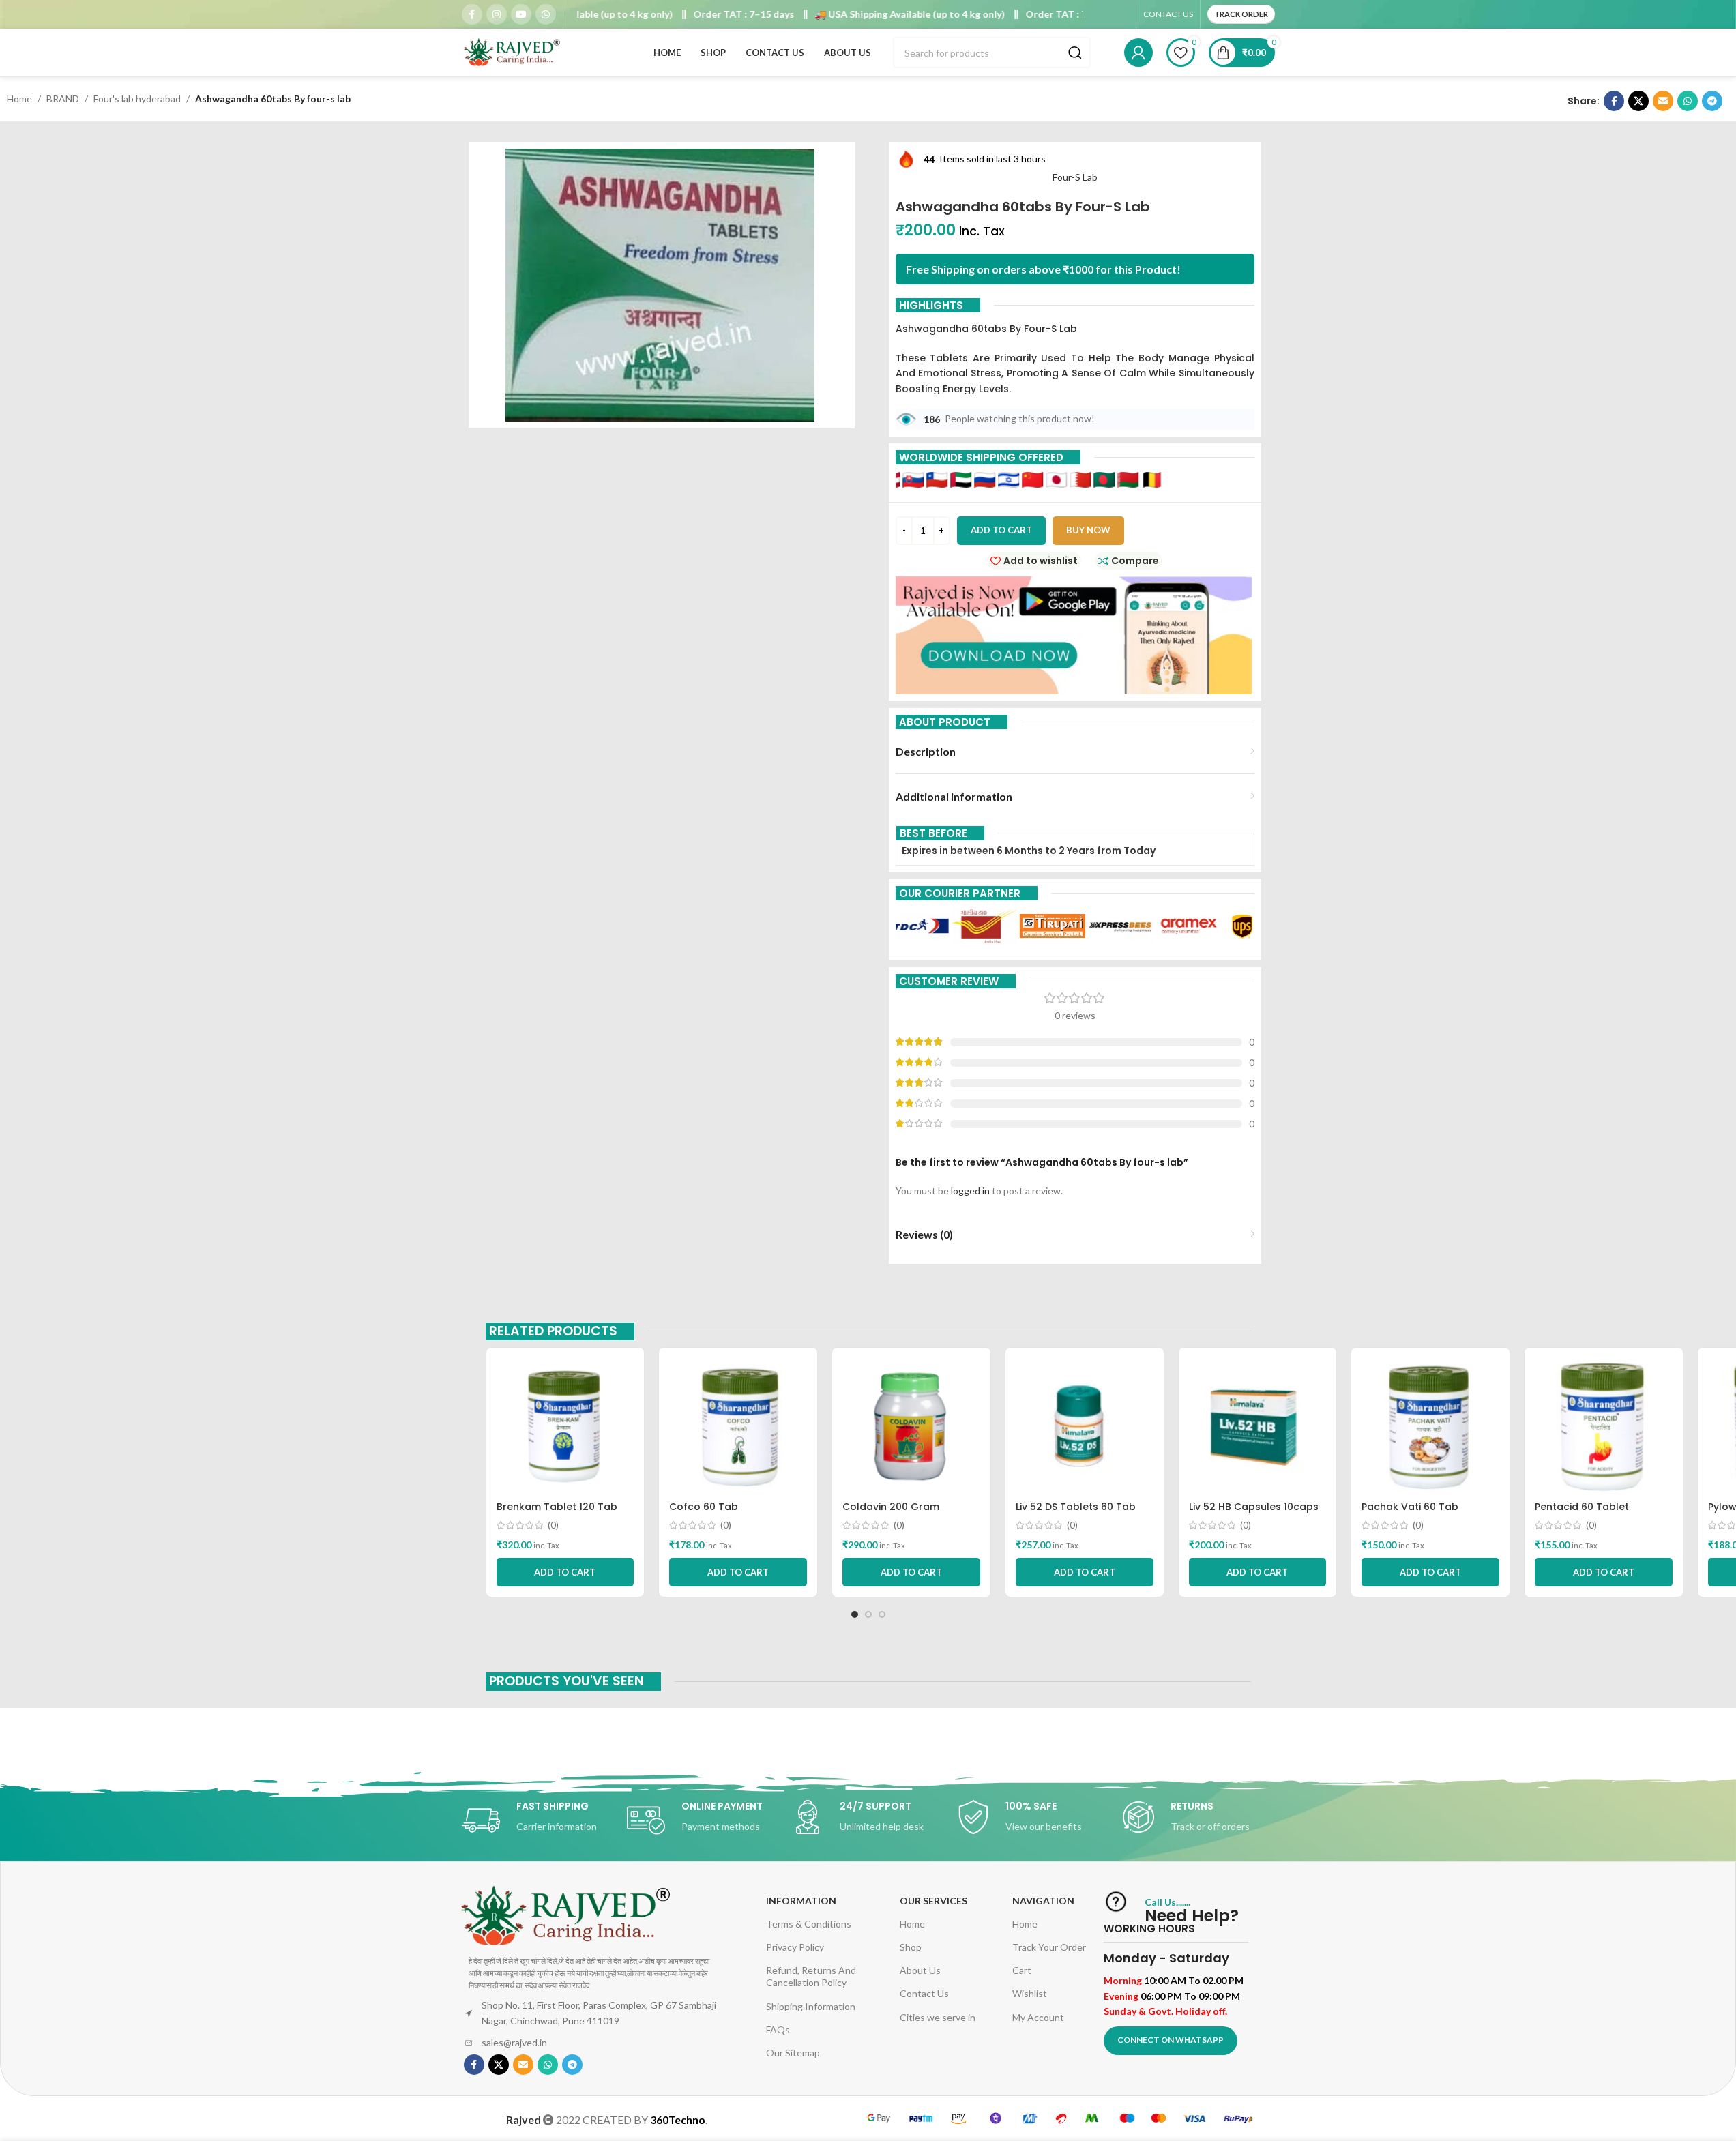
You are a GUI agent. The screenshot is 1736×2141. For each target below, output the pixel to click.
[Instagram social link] (497, 14)
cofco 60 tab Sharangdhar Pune (716, 1514)
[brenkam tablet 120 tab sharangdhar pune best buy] (565, 1426)
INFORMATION (801, 1901)
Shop (911, 1947)
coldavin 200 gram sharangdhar (891, 1514)
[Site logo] (513, 51)
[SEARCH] (1075, 53)
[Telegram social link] (1712, 101)
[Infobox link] (538, 1820)
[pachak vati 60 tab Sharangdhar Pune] (1430, 1426)
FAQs (778, 2029)
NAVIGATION (1043, 1901)
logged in (970, 1191)
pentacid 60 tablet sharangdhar (1582, 1514)
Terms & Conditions (809, 1924)
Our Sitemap (793, 2053)
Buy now (1088, 530)
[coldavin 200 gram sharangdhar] (911, 1426)
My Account (1038, 2017)
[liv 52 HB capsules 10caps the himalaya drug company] (1258, 1426)
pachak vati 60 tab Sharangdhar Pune (1410, 1514)
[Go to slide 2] (868, 1614)
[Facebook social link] (472, 14)
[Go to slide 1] (855, 1614)
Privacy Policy (795, 1947)
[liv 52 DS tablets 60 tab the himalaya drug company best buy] (1085, 1426)
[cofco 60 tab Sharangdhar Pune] (738, 1426)
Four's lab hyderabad (137, 99)
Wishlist (1030, 1993)
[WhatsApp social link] (546, 14)
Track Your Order (1049, 1947)
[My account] (1138, 53)
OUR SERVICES (933, 1901)
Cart (1022, 1970)
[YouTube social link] (521, 14)
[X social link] (1638, 101)
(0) (553, 1525)
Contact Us (924, 1993)
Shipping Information (811, 2006)
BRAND (63, 99)
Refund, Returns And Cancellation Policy (811, 1976)
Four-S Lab (1075, 177)
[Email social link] (1663, 101)
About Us (920, 1970)
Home (19, 99)
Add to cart (1001, 530)
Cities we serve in (938, 2017)
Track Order (1241, 14)
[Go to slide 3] (882, 1614)
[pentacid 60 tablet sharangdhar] (1604, 1426)
